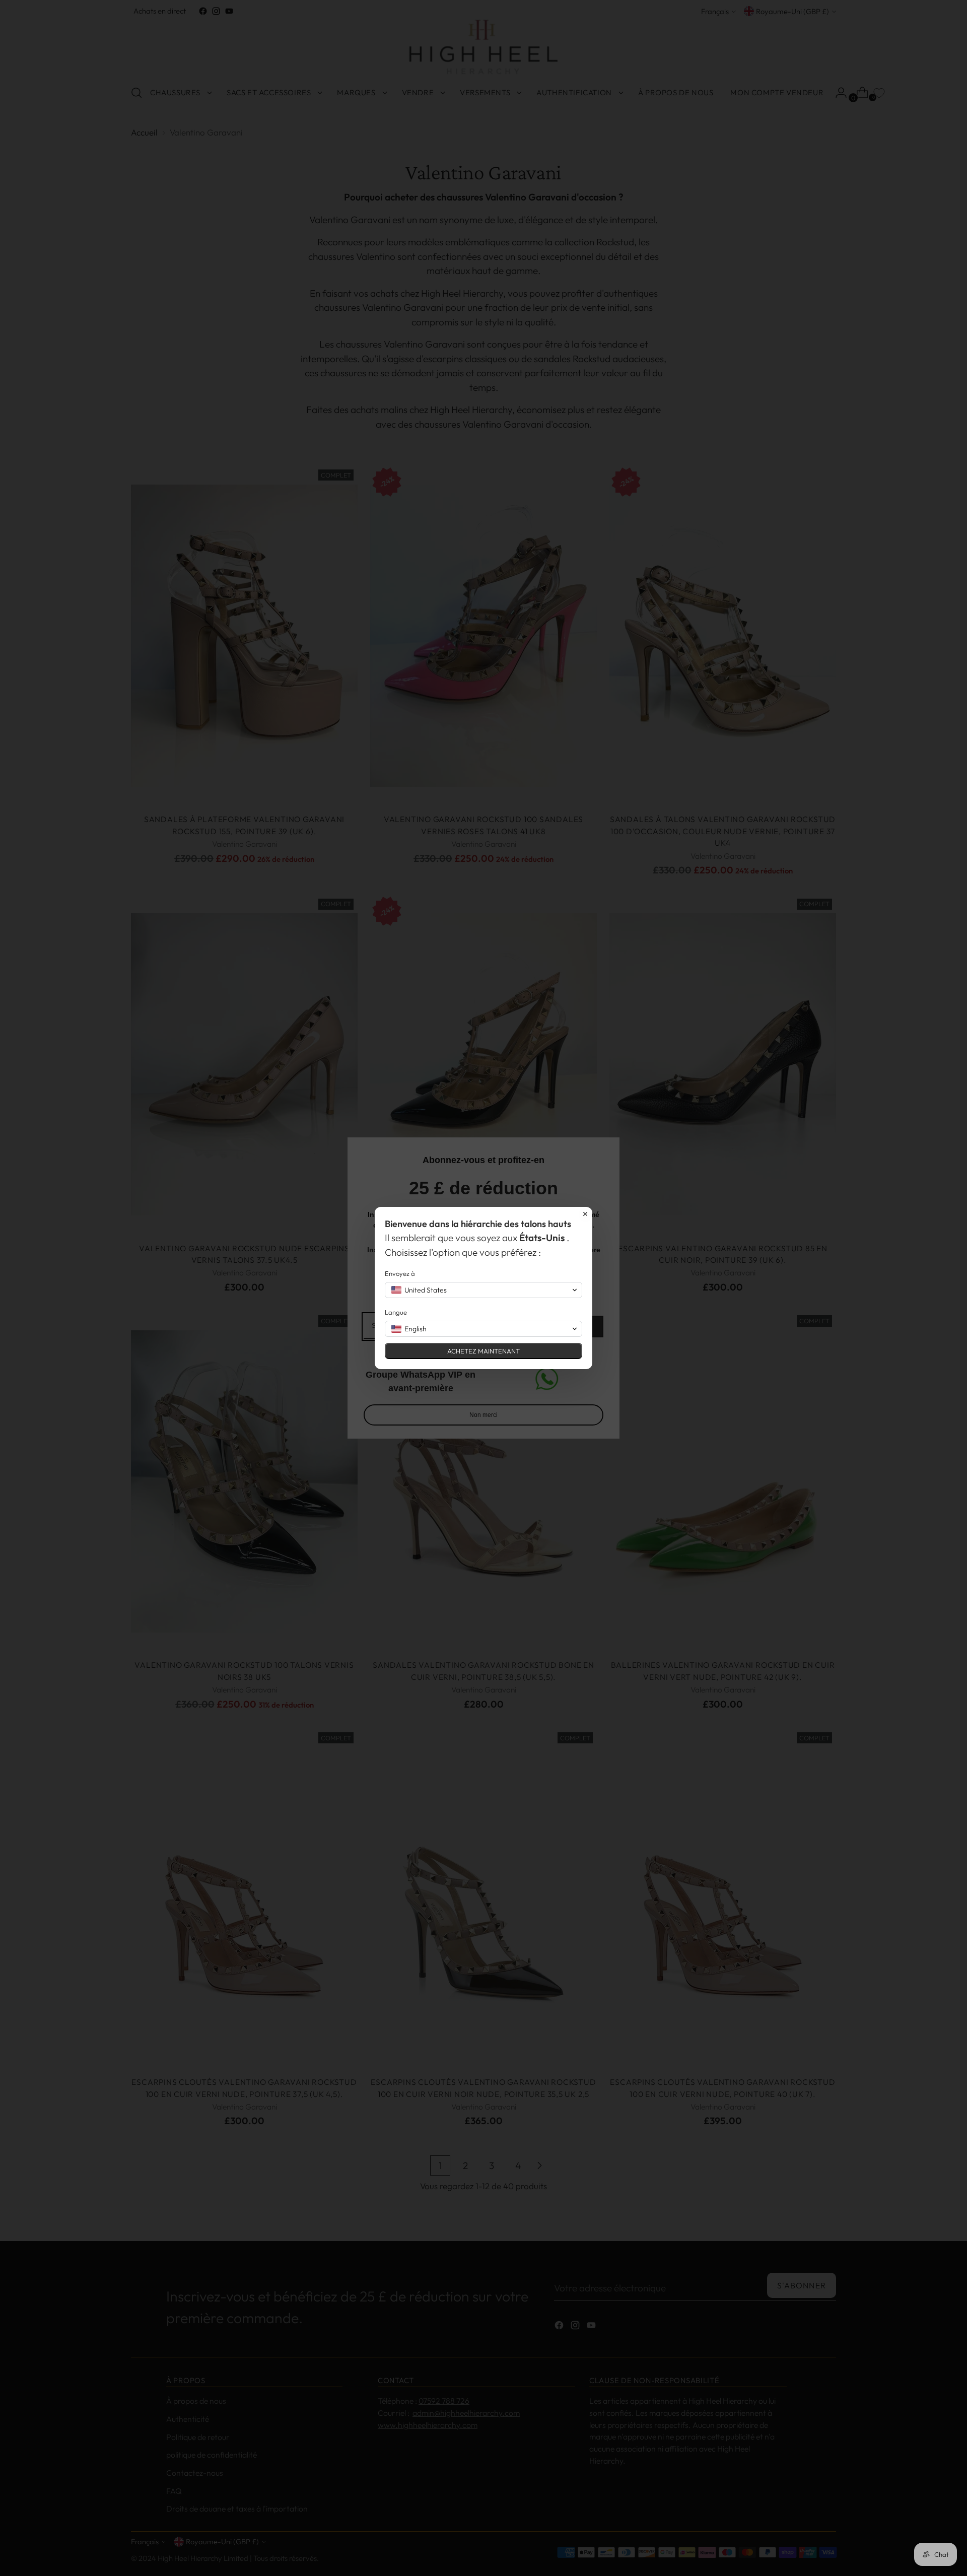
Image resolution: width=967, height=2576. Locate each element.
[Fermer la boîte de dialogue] (585, 1214)
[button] (483, 1290)
